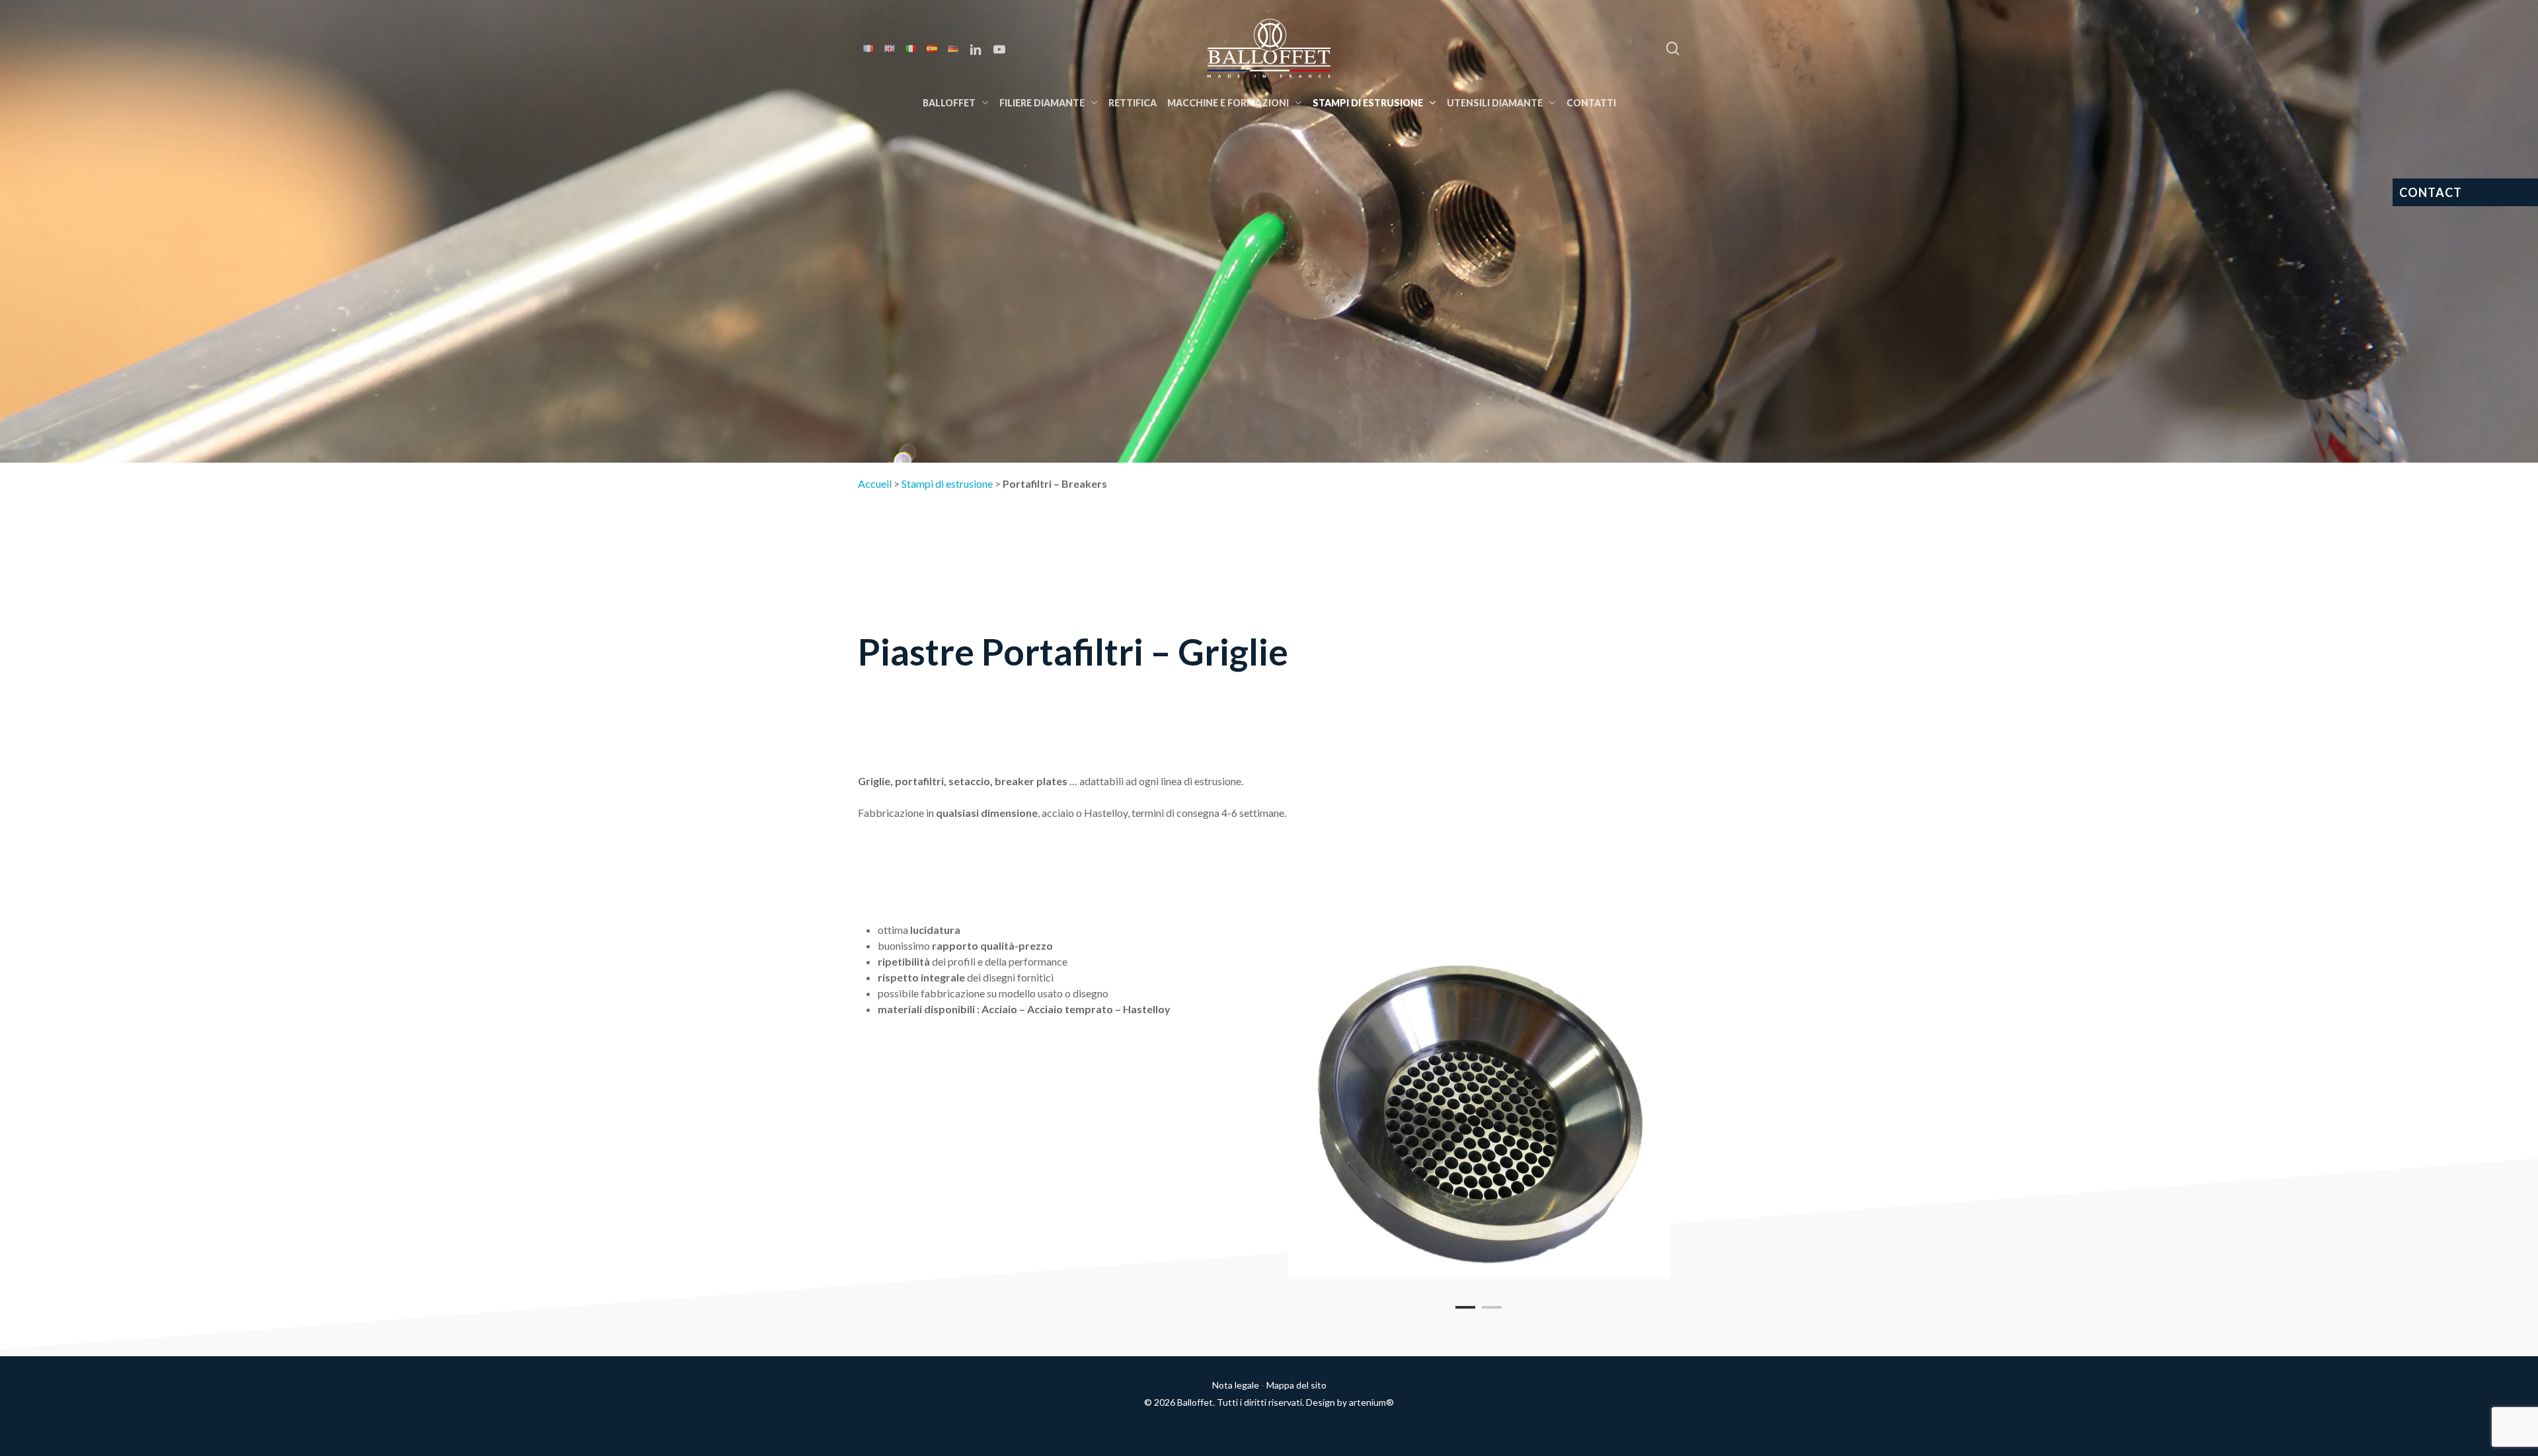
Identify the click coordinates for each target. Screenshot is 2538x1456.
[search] (1673, 49)
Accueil (875, 483)
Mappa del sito (1296, 1385)
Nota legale (1236, 1385)
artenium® (1371, 1402)
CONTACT (2431, 192)
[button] (2513, 7)
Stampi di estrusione (947, 483)
